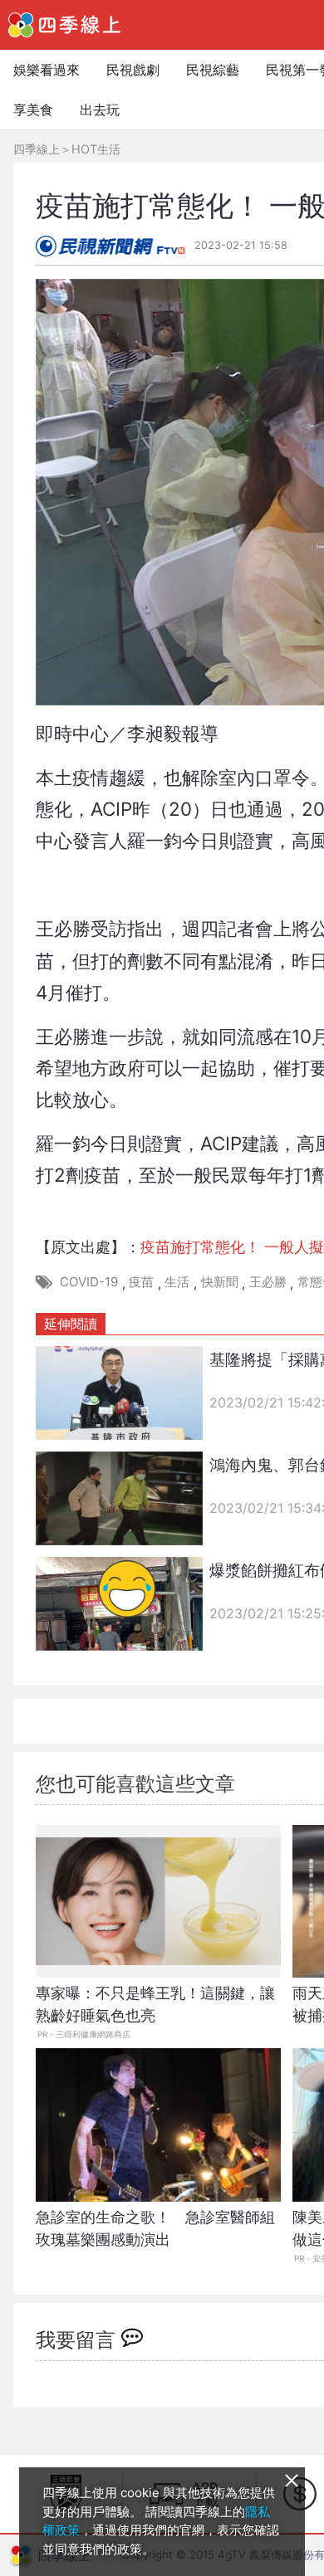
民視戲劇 (133, 70)
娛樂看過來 (47, 70)
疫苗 (141, 1282)
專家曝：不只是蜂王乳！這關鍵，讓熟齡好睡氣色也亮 (155, 2004)
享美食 (33, 110)
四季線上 (37, 149)
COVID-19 (89, 1282)
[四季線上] (64, 25)
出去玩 (100, 110)
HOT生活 (96, 149)
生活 (177, 1282)
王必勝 (268, 1282)
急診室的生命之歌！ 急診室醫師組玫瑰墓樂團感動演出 (155, 2228)
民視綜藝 (213, 70)
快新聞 (220, 1282)
